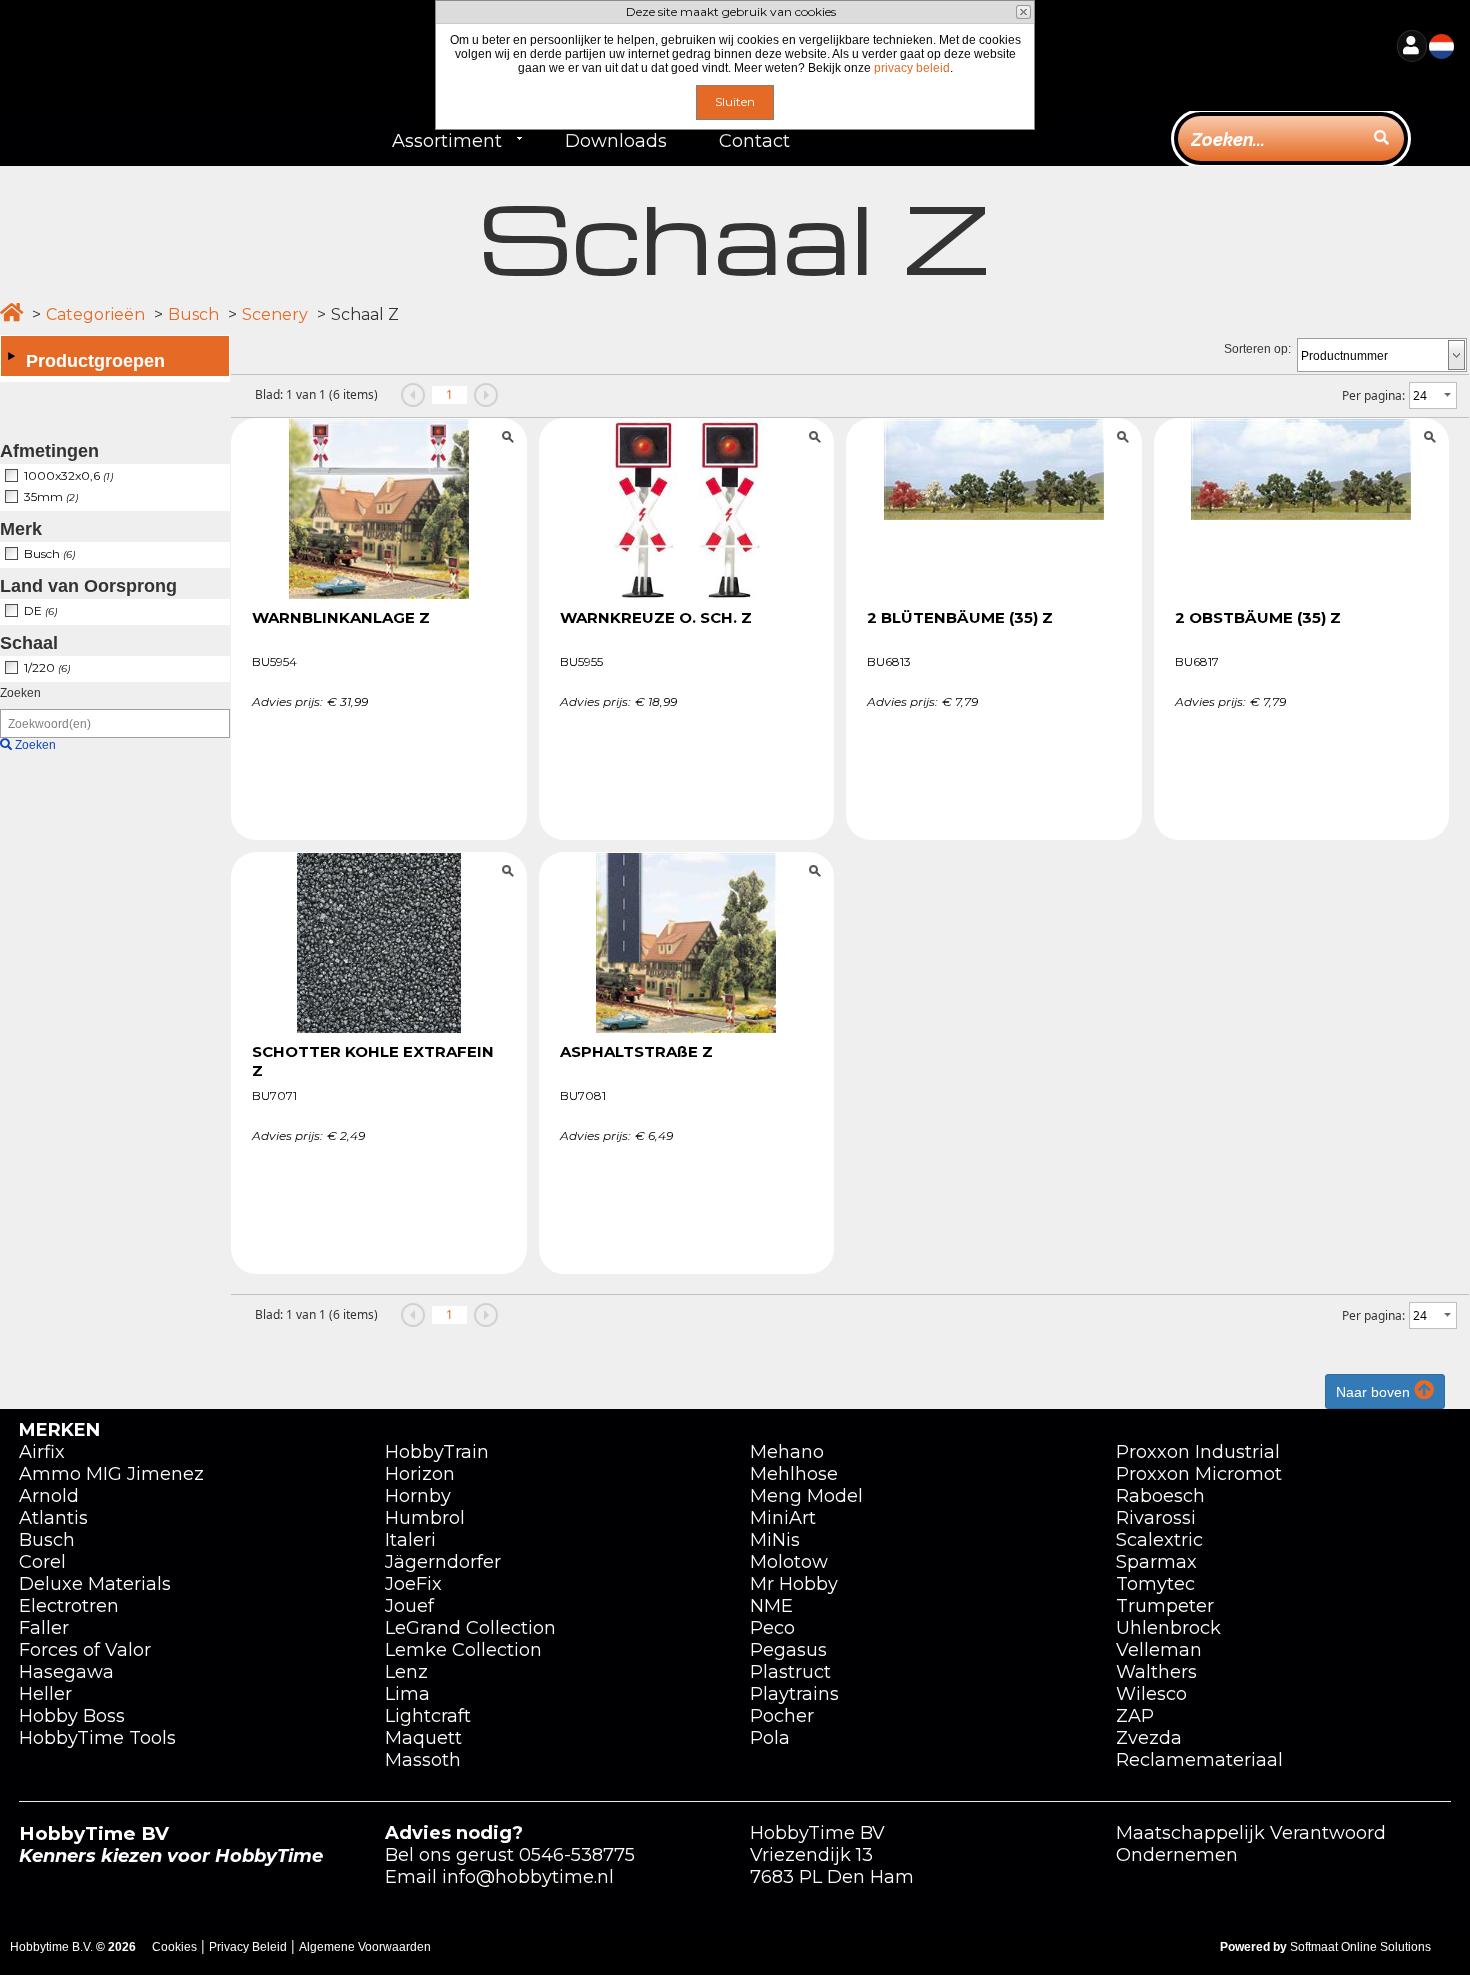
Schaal (29, 643)
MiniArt (783, 1518)
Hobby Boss (72, 1716)
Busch (193, 314)
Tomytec (1155, 1584)
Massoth (423, 1760)
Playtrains (794, 1694)
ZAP (1135, 1716)
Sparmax (1156, 1562)
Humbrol (425, 1518)
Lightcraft (428, 1716)
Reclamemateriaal (1199, 1760)
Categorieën (95, 314)
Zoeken (20, 693)
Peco (772, 1628)
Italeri (410, 1540)
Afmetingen (49, 451)
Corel (42, 1562)
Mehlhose (794, 1474)
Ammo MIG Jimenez (111, 1474)
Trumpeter (1165, 1606)
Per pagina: (1373, 395)
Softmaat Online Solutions (1360, 1947)
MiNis (775, 1540)
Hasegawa (66, 1672)
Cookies (174, 1947)
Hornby (418, 1496)
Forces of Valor (85, 1650)
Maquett (423, 1738)
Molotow (789, 1562)
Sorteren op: (1257, 349)
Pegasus (788, 1650)
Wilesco (1151, 1694)
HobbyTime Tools (97, 1738)
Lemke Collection (463, 1650)
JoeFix (413, 1584)
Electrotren (69, 1606)
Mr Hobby (794, 1584)
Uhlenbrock (1168, 1628)
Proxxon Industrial (1198, 1452)
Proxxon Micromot (1199, 1474)
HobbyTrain (437, 1452)
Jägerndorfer (443, 1562)
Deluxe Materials (95, 1584)
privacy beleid (912, 68)
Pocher (782, 1716)
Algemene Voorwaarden (365, 1947)
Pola (770, 1738)
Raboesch (1160, 1496)
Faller (44, 1628)
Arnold (49, 1496)
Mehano (787, 1452)
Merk (21, 529)
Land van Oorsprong (88, 586)
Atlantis (53, 1518)
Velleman (1159, 1650)
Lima (407, 1694)
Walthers (1156, 1672)
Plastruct (790, 1672)
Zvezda (1149, 1738)
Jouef (409, 1606)
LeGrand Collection (470, 1628)
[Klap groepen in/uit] (11, 356)
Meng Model (806, 1496)
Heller (45, 1694)
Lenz (406, 1672)
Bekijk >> (380, 439)
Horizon (420, 1474)
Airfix (42, 1452)
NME (771, 1606)
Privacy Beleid (248, 1947)
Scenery (275, 314)
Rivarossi (1156, 1518)
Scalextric (1159, 1540)
